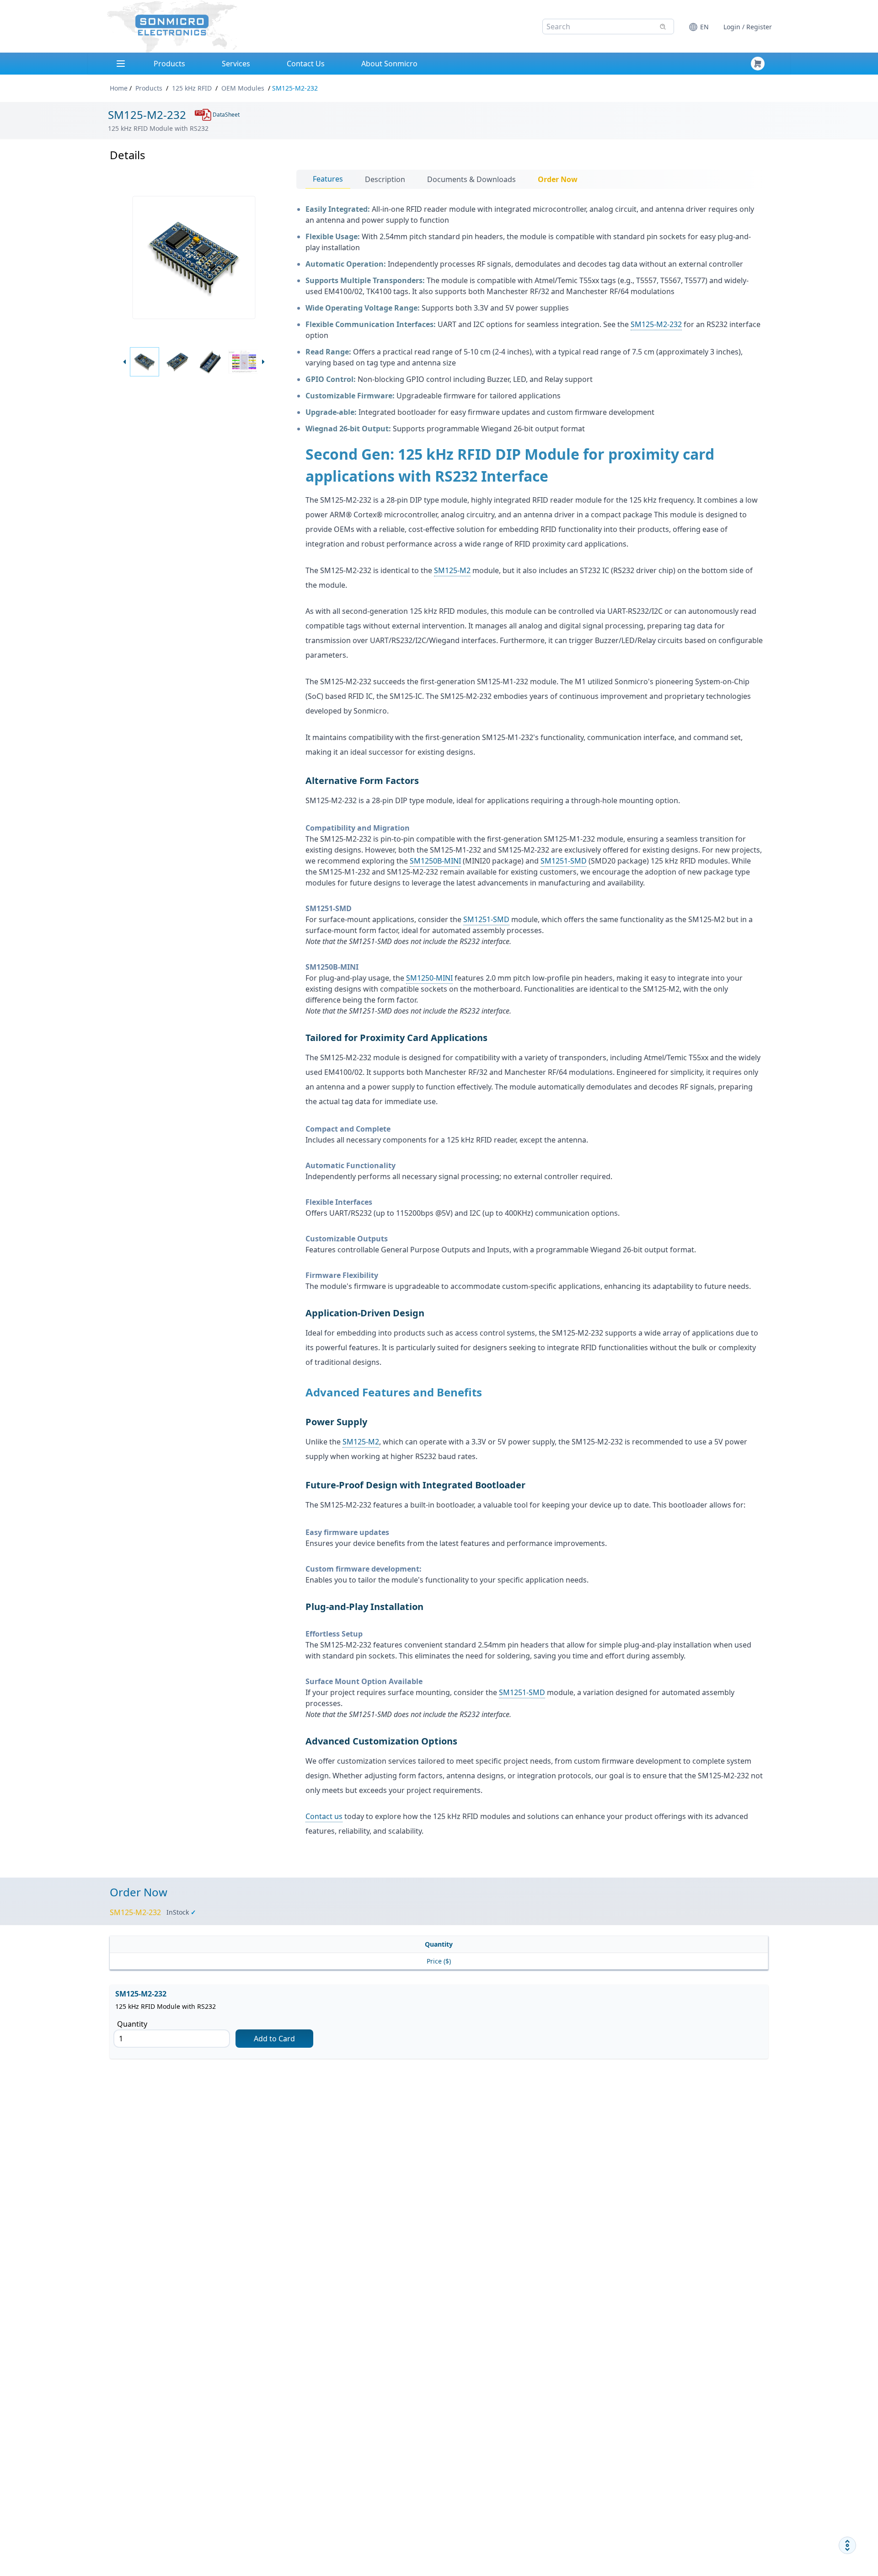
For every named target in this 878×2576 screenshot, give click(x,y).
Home (119, 88)
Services (236, 64)
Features (328, 179)
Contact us (324, 1816)
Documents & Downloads (471, 179)
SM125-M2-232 (656, 324)
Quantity (132, 2024)
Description (385, 179)
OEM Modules (243, 88)
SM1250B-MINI (435, 861)
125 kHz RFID (192, 88)
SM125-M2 (452, 570)
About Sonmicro (389, 64)
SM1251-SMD (564, 861)
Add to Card (274, 2039)
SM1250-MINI (429, 978)
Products (169, 64)
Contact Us (306, 64)
